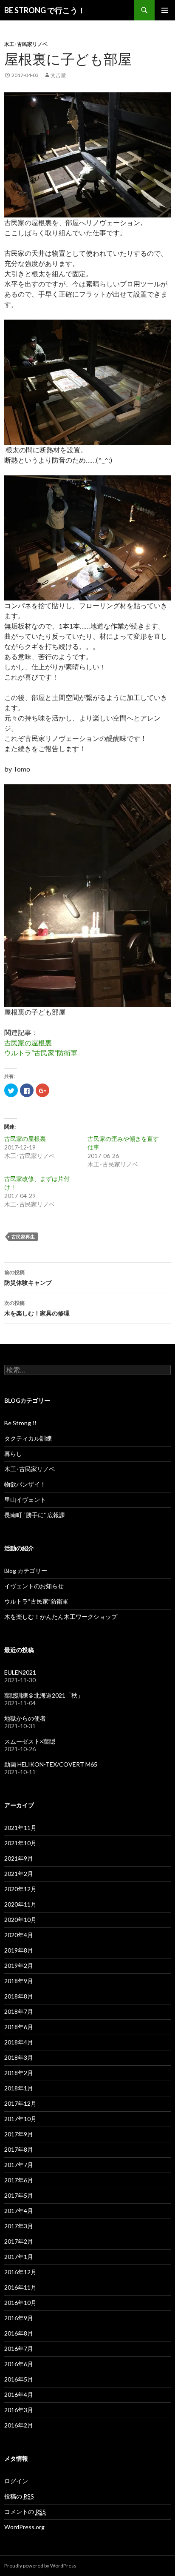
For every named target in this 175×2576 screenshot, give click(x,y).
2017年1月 (19, 2257)
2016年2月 (19, 2425)
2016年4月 (19, 2394)
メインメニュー (165, 10)
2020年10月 (20, 1920)
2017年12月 (20, 2103)
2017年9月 (19, 2134)
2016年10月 (20, 2303)
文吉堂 (58, 75)
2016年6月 (19, 2364)
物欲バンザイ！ (25, 1484)
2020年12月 (20, 1889)
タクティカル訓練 (28, 1438)
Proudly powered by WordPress (40, 2566)
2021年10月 (20, 1843)
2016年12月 (20, 2272)
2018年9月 (19, 1981)
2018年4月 (19, 2042)
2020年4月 (19, 1935)
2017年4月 (19, 2211)
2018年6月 (19, 2027)
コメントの (25, 2512)
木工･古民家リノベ (26, 44)
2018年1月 (19, 2088)
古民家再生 (23, 1237)
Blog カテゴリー (26, 1571)
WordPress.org (24, 2527)
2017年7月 (19, 2165)
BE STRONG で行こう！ (45, 10)
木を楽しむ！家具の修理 (37, 1308)
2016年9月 (19, 2318)
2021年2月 (19, 1874)
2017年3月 (19, 2226)
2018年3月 (19, 2057)
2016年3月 (19, 2410)
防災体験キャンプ (28, 1278)
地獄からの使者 (25, 1718)
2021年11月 (20, 1828)
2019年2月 (19, 1966)
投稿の (19, 2496)
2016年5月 (19, 2379)
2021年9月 (19, 1858)
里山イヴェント (25, 1500)
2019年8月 (19, 1950)
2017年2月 (19, 2241)
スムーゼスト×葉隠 (30, 1741)
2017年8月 (19, 2149)
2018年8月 (19, 1996)
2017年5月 (19, 2195)
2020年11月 (20, 1904)
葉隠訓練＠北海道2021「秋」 (44, 1695)
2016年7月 (19, 2349)
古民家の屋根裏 (28, 1042)
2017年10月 (20, 2119)
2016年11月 (20, 2287)
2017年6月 (19, 2180)
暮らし (13, 1454)
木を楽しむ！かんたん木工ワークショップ (61, 1617)
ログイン (16, 2481)
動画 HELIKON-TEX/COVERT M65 (51, 1764)
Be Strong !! (20, 1423)
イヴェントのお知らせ (34, 1586)
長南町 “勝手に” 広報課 (35, 1515)
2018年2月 (19, 2073)
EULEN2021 (20, 1672)
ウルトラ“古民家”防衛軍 (41, 1053)
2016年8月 (19, 2333)
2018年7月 (19, 2011)
